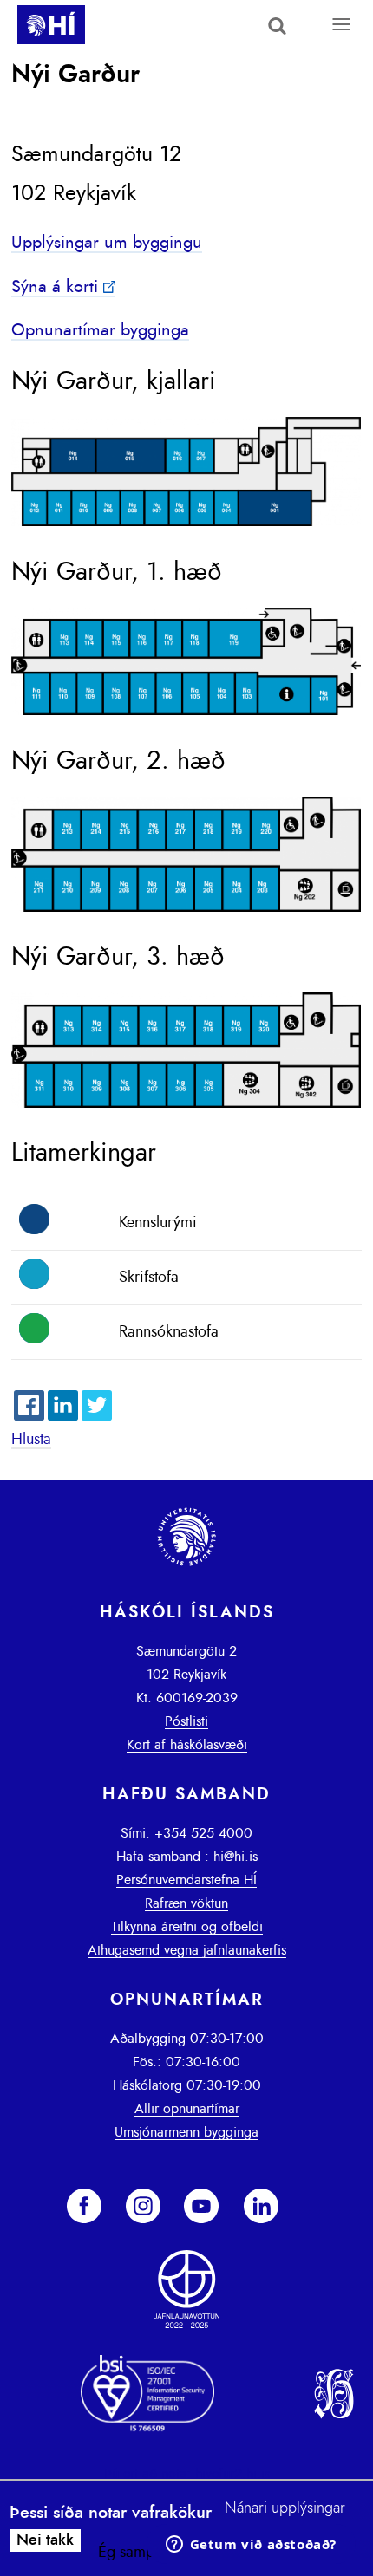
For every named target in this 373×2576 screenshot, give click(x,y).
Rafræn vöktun (186, 1903)
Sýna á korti (55, 287)
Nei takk (45, 2540)
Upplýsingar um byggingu (107, 243)
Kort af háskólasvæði (187, 1745)
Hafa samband (158, 1857)
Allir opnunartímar (187, 2109)
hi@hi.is (236, 1857)
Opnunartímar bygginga (100, 330)
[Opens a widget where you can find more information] (251, 2546)
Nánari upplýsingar (285, 2508)
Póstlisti (186, 1721)
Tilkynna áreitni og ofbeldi (187, 1927)
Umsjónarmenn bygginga (186, 2132)
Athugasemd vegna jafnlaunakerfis (187, 1950)
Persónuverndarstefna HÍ (186, 1880)
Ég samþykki (139, 2553)
